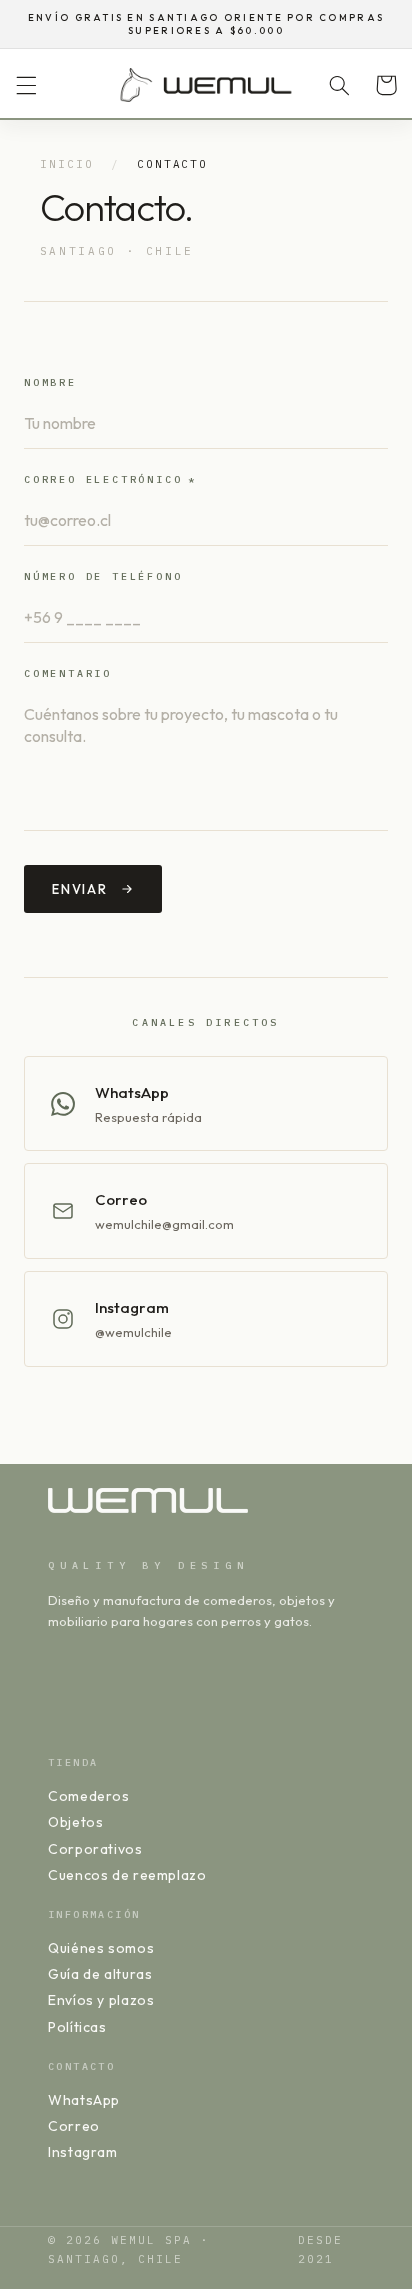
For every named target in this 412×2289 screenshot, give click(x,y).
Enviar (80, 889)
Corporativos (95, 1849)
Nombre (50, 382)
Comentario (68, 673)
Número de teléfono (103, 576)
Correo (74, 2126)
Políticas (77, 2027)
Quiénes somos (101, 1948)
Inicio (67, 164)
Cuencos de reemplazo (127, 1875)
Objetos (75, 1822)
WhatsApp (84, 2100)
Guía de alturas (100, 1974)
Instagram (83, 2152)
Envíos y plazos (101, 2000)
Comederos (89, 1796)
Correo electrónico (110, 479)
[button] (26, 85)
